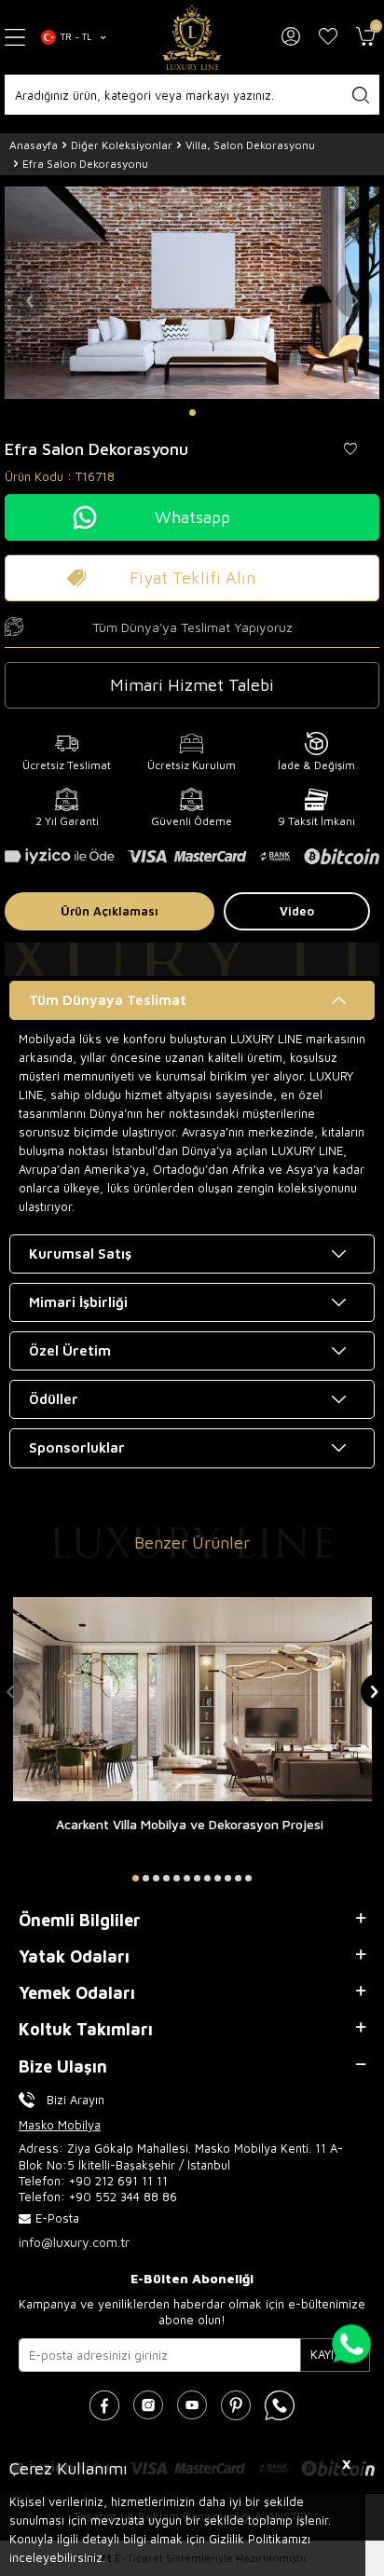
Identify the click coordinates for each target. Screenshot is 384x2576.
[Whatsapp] (280, 2405)
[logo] (192, 37)
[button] (192, 413)
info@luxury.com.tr (74, 2242)
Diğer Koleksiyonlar (122, 145)
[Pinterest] (236, 2405)
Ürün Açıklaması (110, 911)
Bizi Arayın (75, 2100)
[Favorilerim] (328, 37)
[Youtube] (192, 2405)
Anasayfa (34, 145)
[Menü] (16, 38)
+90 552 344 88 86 (123, 2197)
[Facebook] (104, 2405)
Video (297, 911)
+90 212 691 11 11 (118, 2181)
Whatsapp (192, 517)
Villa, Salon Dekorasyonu (250, 145)
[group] (192, 292)
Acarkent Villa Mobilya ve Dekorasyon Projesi (190, 1824)
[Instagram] (148, 2405)
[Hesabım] (291, 37)
